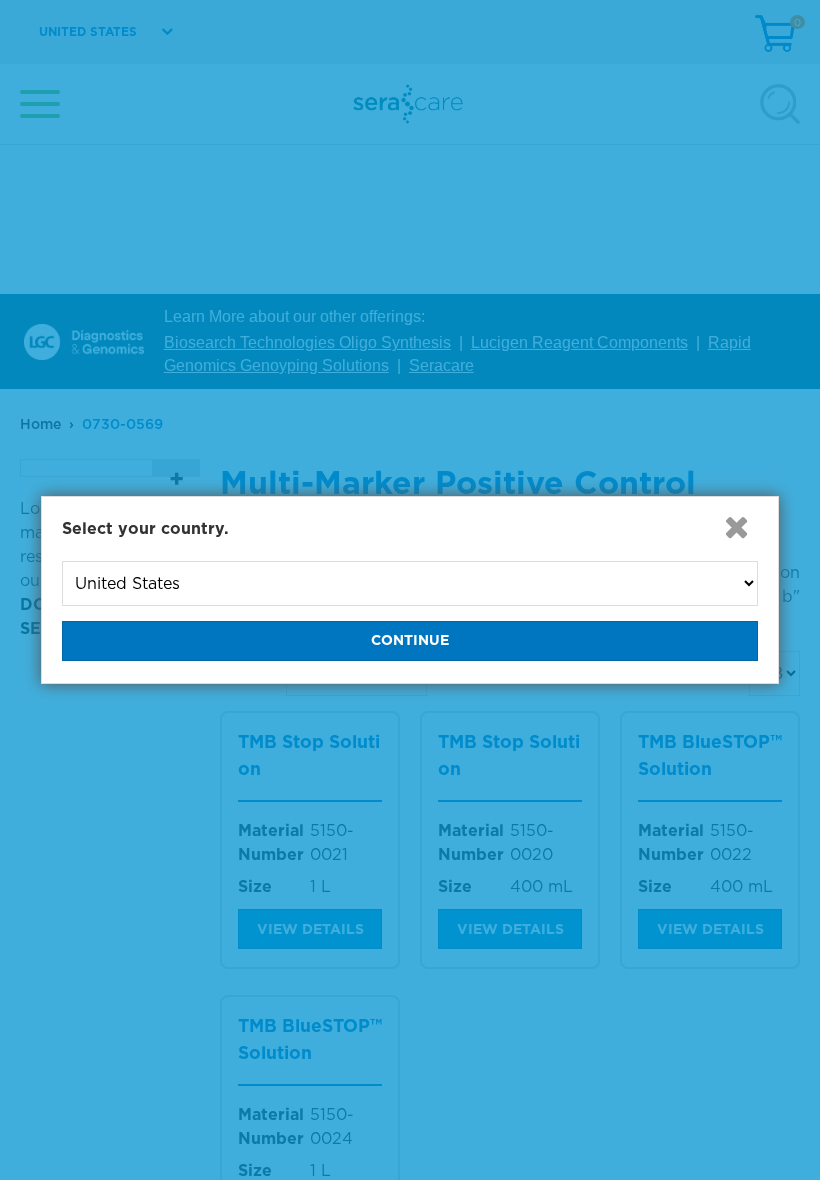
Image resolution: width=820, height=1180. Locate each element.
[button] (736, 527)
